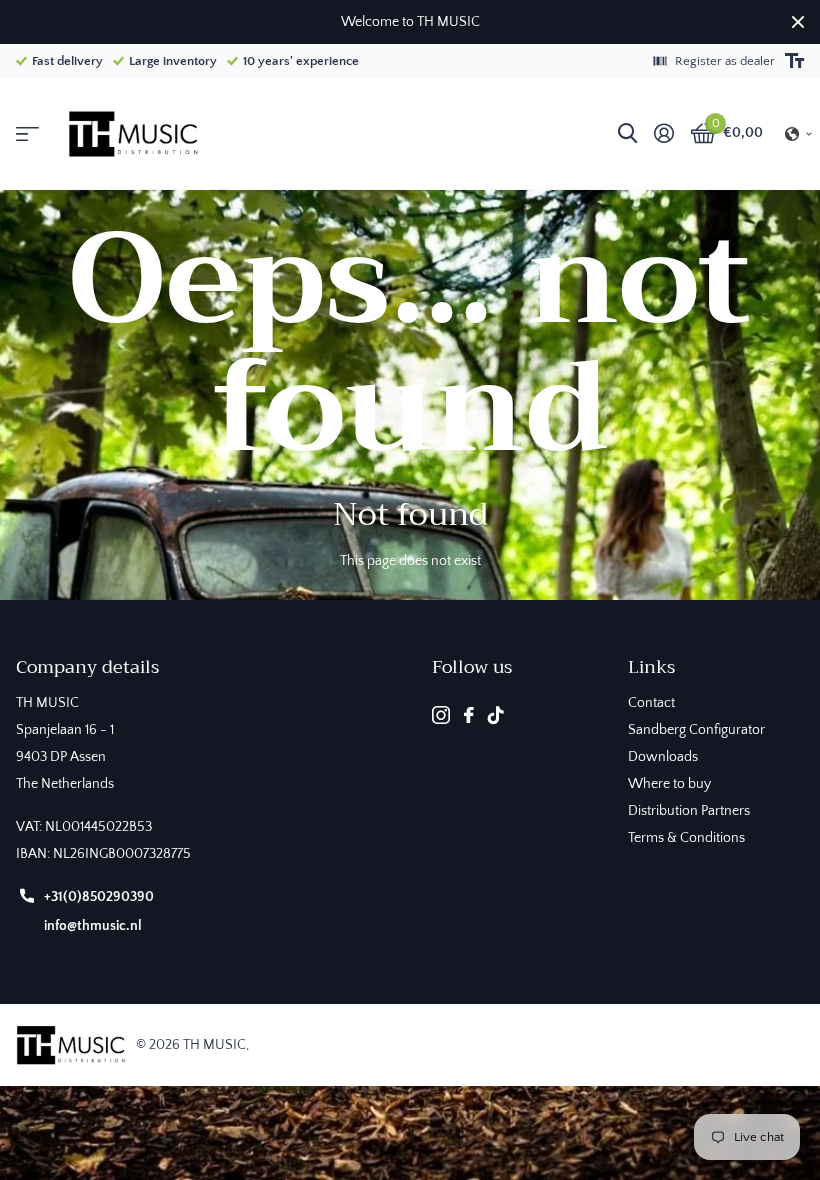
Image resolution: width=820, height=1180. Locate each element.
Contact (651, 703)
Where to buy (669, 784)
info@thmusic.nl (93, 926)
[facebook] (469, 715)
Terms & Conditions (686, 838)
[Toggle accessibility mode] (794, 61)
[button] (799, 134)
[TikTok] (496, 715)
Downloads (663, 757)
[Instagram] (441, 715)
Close (798, 22)
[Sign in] (663, 133)
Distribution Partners (689, 811)
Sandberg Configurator (696, 730)
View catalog (27, 134)
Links (651, 667)
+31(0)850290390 (99, 897)
